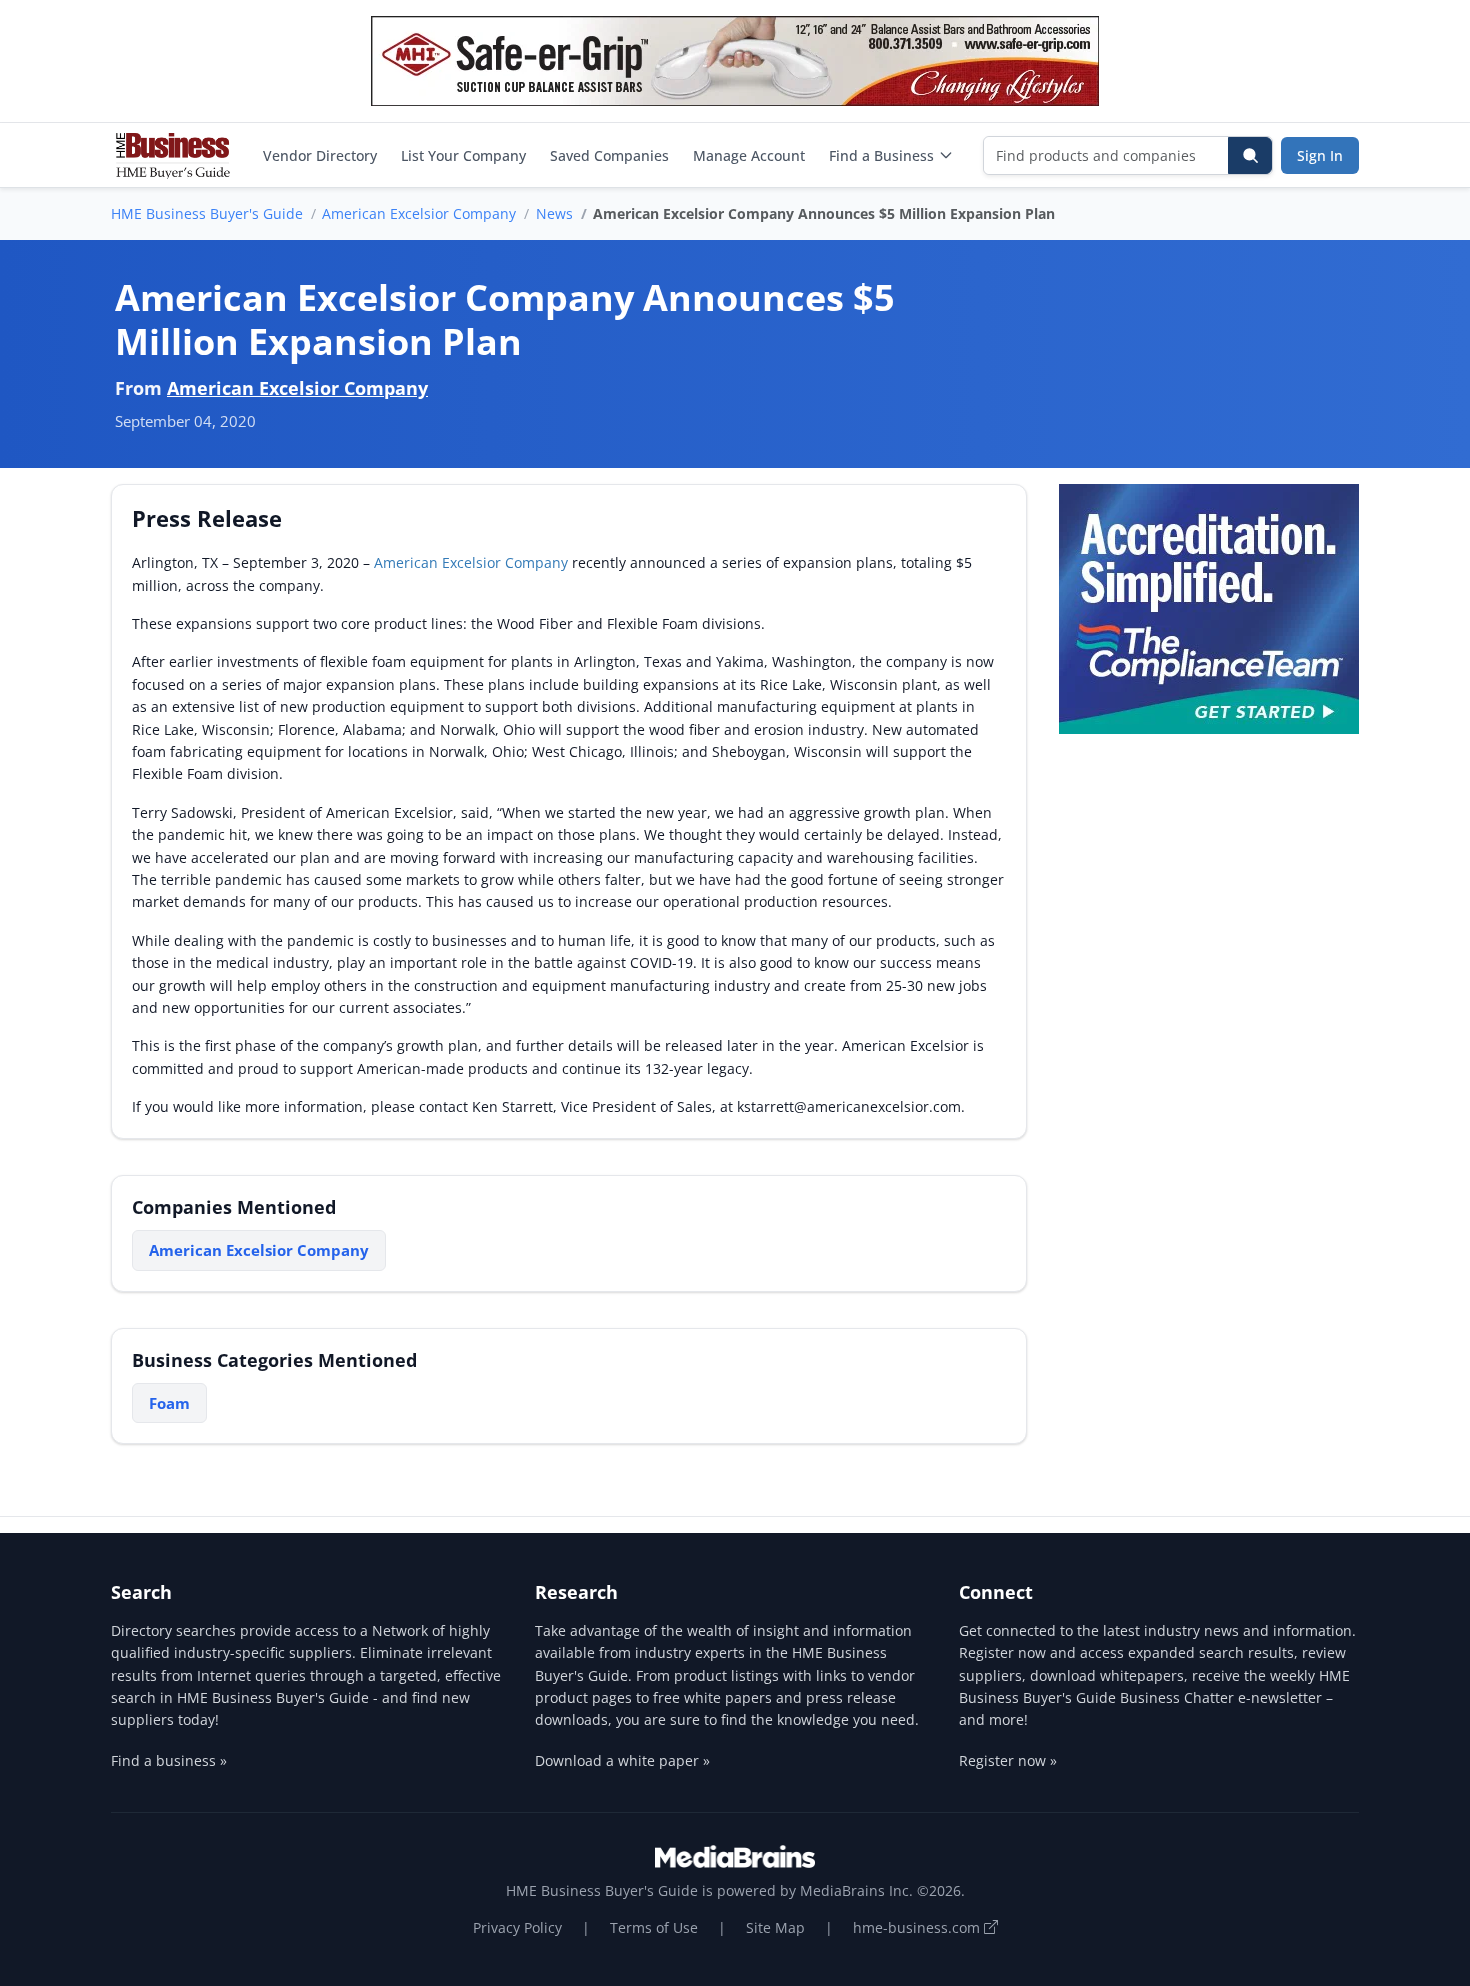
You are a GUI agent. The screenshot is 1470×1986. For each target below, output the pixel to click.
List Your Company (463, 155)
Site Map (775, 1927)
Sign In (1320, 155)
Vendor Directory (320, 155)
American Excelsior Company (419, 213)
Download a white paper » (622, 1760)
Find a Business (881, 155)
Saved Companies (609, 155)
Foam (169, 1403)
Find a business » (169, 1760)
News (554, 213)
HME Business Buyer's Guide (207, 213)
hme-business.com (918, 1927)
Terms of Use (654, 1927)
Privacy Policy (517, 1927)
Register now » (1008, 1760)
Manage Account (749, 155)
